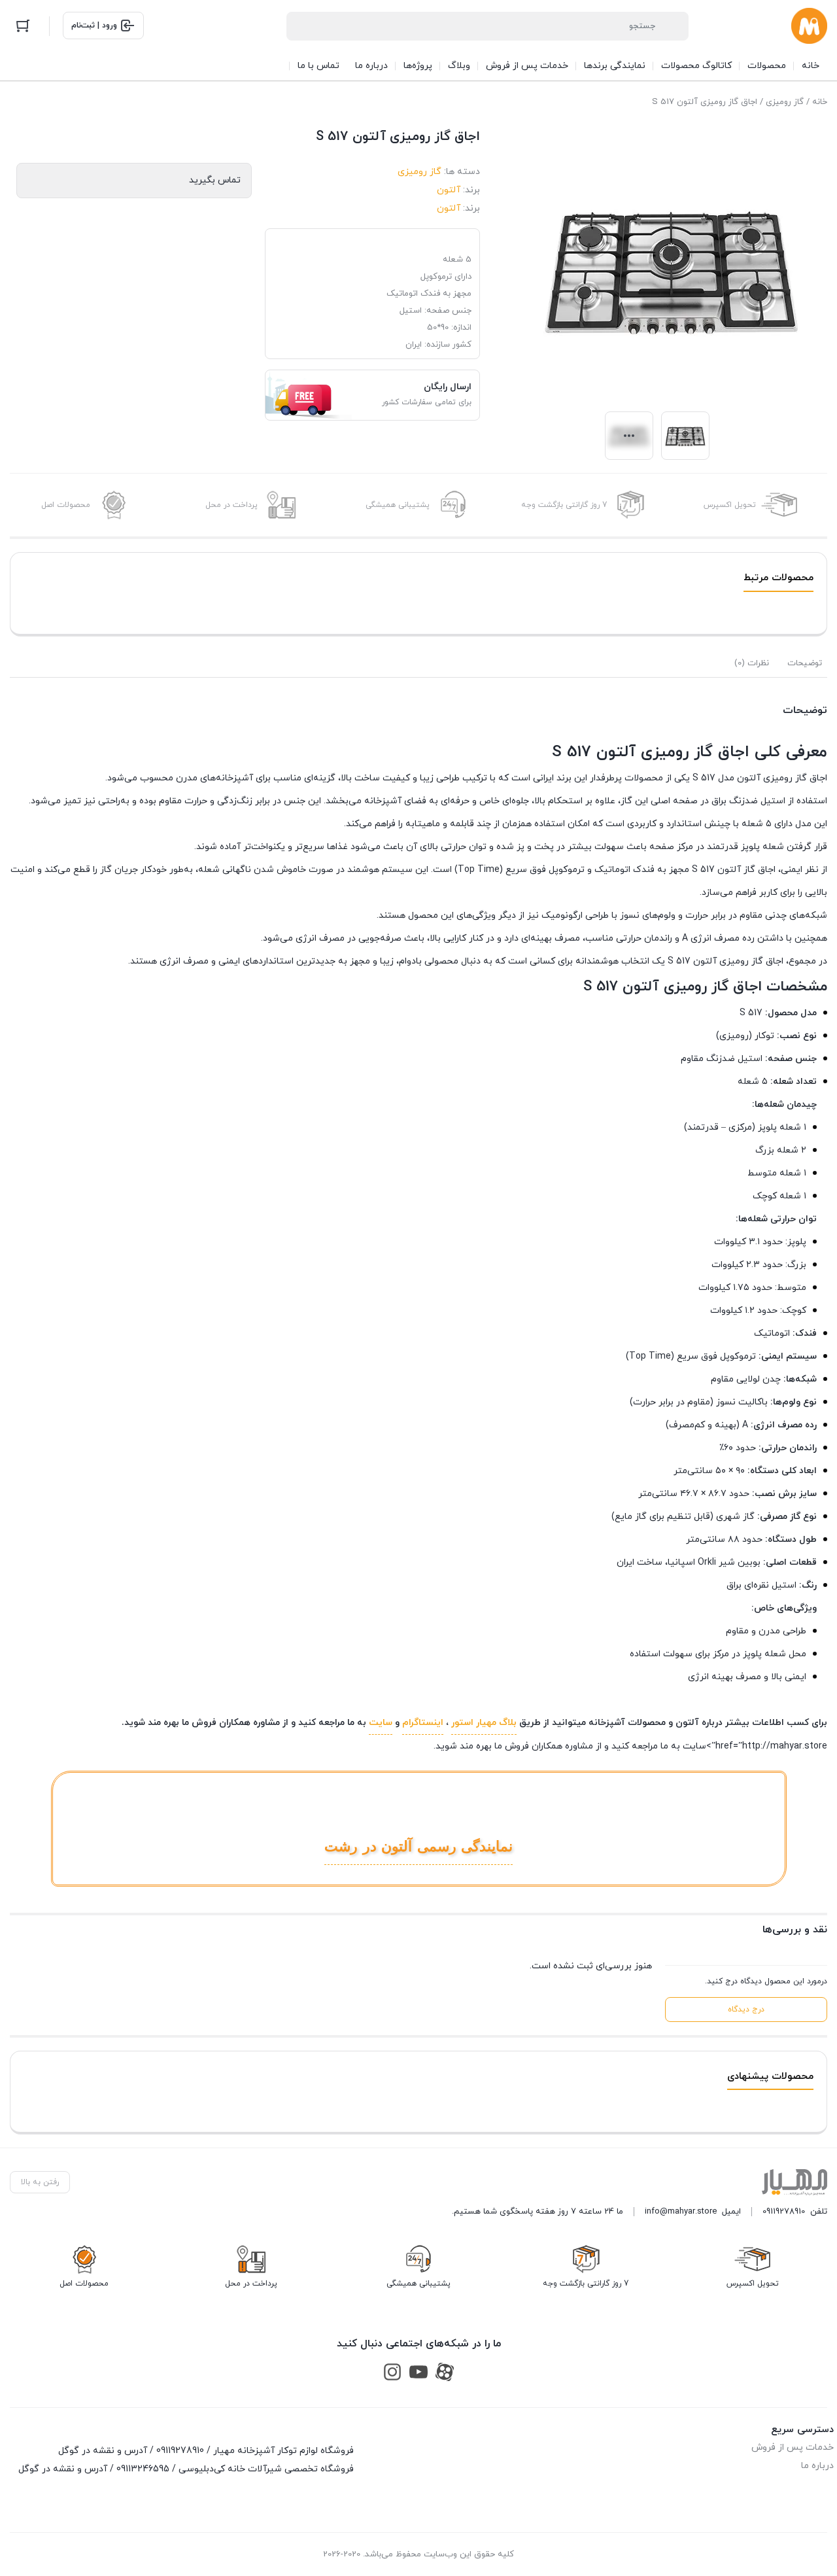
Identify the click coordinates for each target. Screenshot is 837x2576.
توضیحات (805, 663)
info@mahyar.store (681, 2212)
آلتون (449, 190)
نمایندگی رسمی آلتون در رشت (418, 1846)
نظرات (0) (752, 663)
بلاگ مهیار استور (484, 1723)
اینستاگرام (423, 1723)
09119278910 (784, 2212)
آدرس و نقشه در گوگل (103, 2451)
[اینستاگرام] (392, 2372)
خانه (820, 102)
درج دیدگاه (746, 2010)
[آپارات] (445, 2372)
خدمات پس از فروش (793, 2447)
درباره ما (817, 2466)
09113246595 (143, 2469)
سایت (381, 1723)
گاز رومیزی (785, 102)
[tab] (805, 663)
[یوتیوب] (418, 2372)
